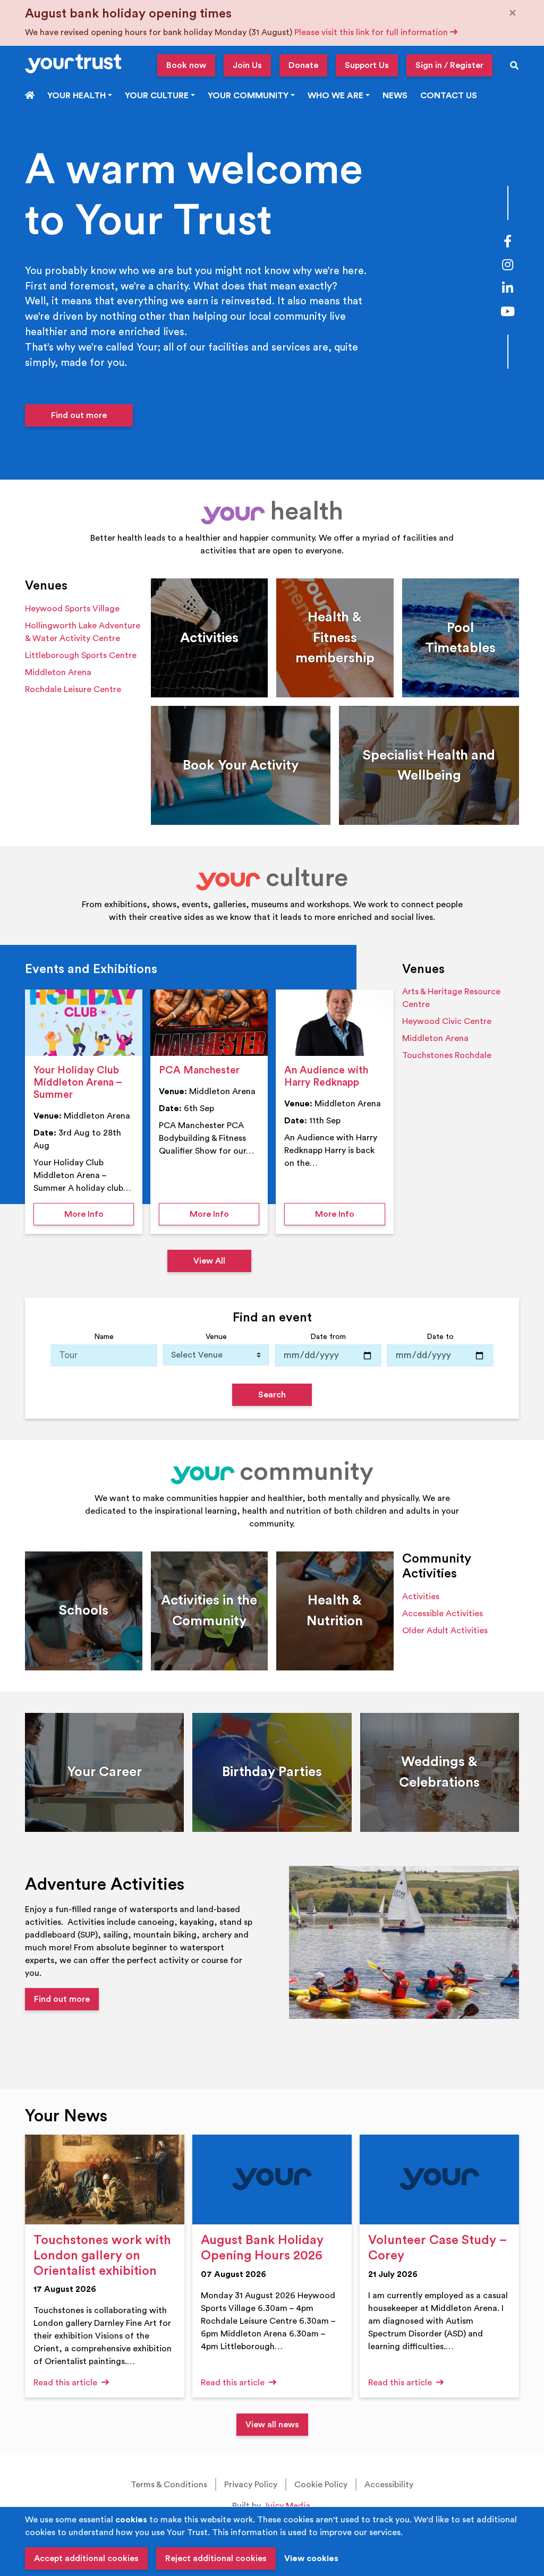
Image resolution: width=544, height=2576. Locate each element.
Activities (421, 1597)
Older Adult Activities (445, 1631)
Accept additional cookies (86, 2558)
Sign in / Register (449, 65)
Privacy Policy (251, 2485)
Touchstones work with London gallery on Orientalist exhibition (102, 2256)
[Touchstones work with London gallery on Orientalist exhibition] (105, 2180)
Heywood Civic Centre (447, 1021)
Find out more (79, 415)
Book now (186, 65)
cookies (131, 2520)
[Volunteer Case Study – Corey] (439, 2180)
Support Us (367, 65)
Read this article (66, 2383)
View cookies (311, 2558)
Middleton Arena (58, 672)
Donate (303, 65)
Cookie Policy (321, 2485)
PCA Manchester (199, 1070)
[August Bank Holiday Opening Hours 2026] (272, 2180)
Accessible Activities (443, 1614)
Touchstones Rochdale (447, 1055)
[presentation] (84, 1023)
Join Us (247, 65)
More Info (99, 1214)
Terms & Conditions (169, 2485)
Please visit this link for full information (372, 32)
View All (209, 1261)
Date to (440, 1337)
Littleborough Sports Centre (81, 655)
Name (104, 1337)
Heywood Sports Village (72, 609)
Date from (328, 1337)
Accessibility (389, 2485)
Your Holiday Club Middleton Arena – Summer (78, 1082)
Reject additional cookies (216, 2558)
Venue (216, 1337)
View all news (272, 2425)
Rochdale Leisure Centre (73, 689)
